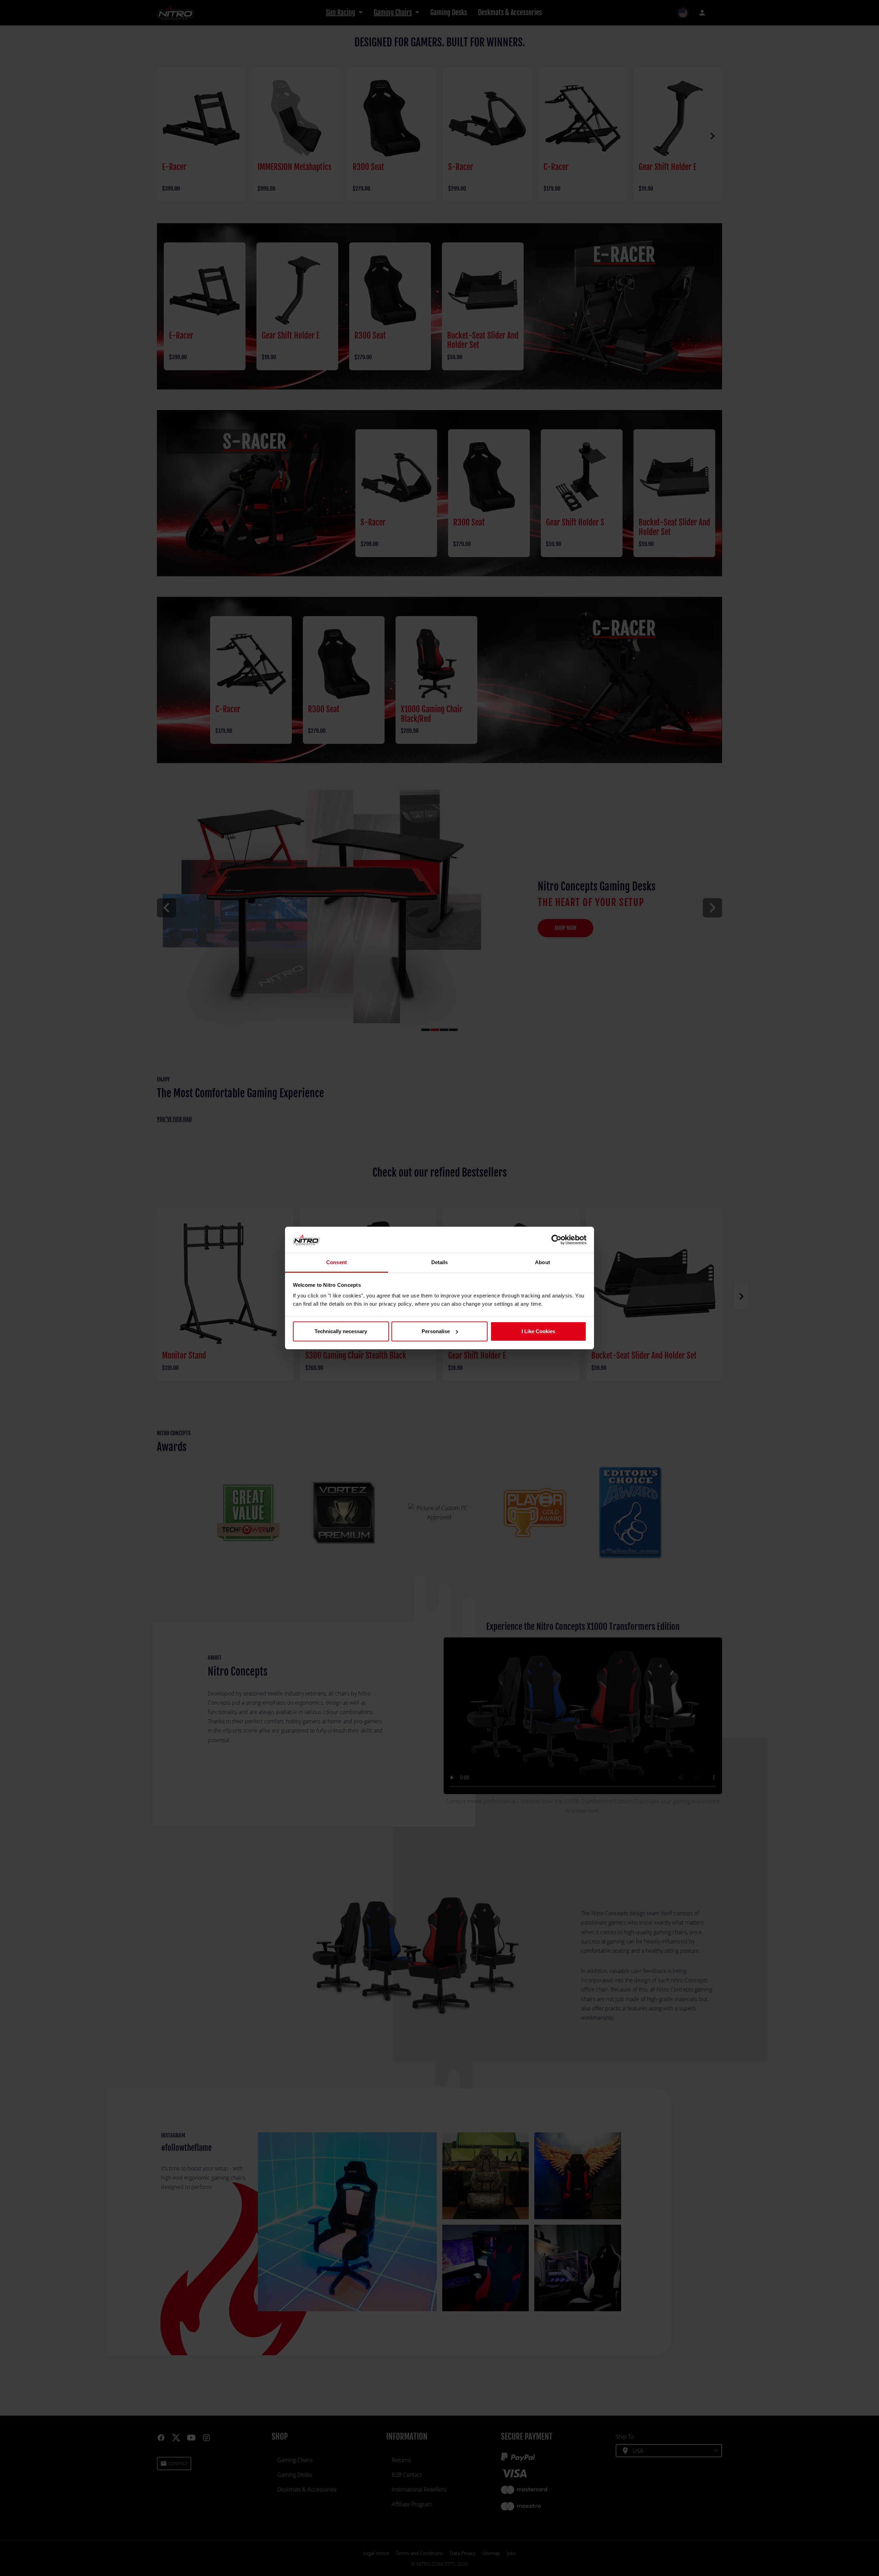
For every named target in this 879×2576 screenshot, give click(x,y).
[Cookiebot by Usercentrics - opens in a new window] (556, 1240)
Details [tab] (440, 1262)
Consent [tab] (336, 1262)
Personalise (436, 1331)
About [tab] (543, 1262)
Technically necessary (341, 1331)
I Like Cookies (538, 1331)
